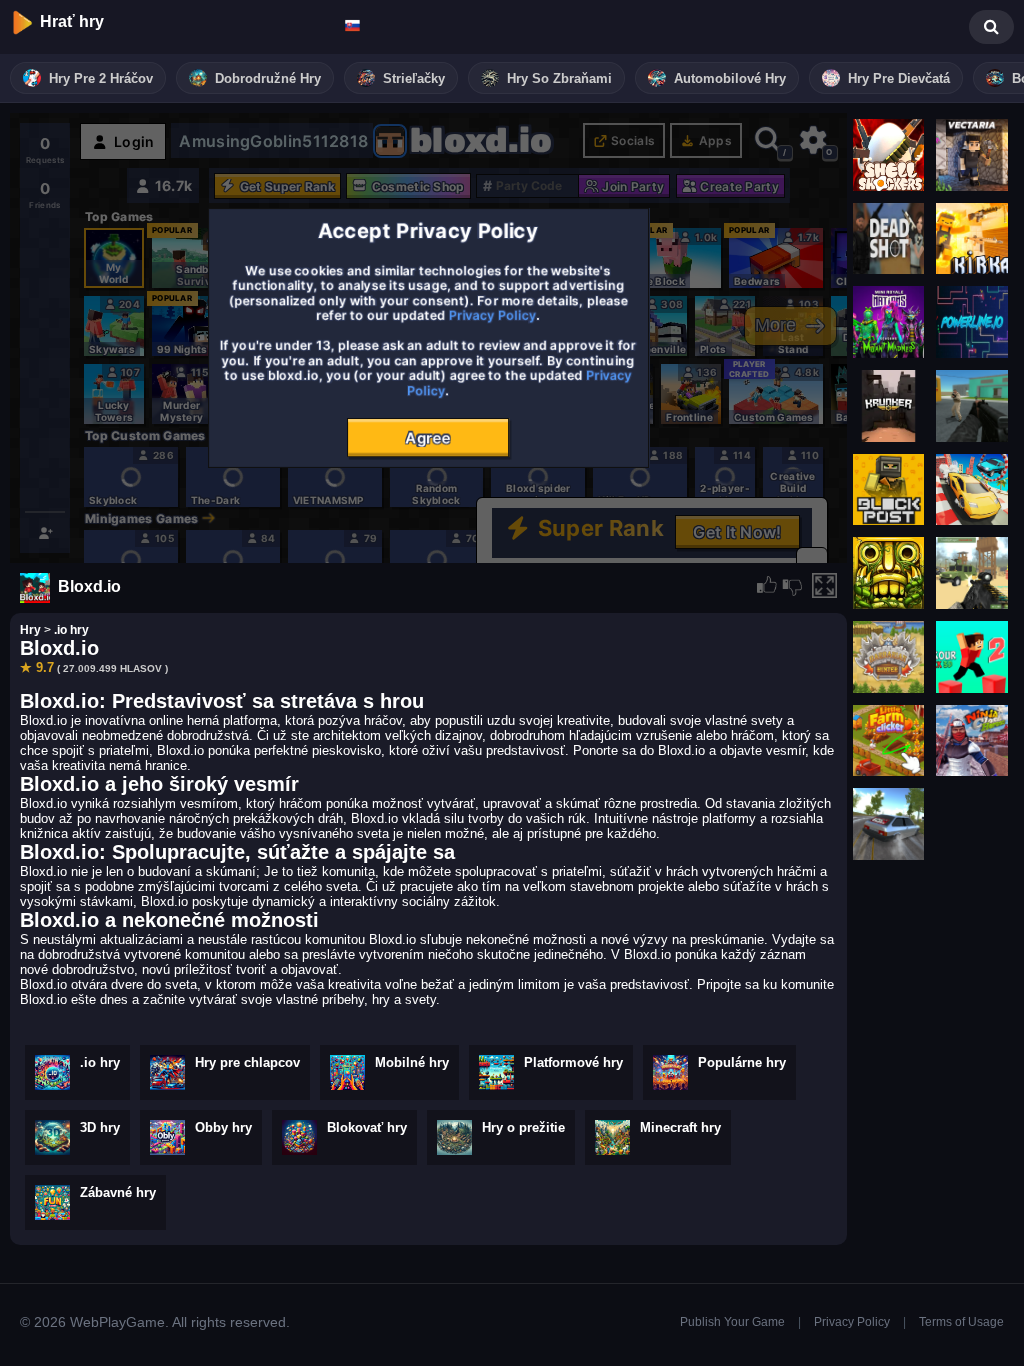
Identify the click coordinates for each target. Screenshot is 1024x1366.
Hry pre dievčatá (899, 78)
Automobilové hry (730, 78)
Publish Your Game (732, 1322)
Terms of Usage (961, 1322)
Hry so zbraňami (559, 78)
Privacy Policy (852, 1322)
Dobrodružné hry (268, 78)
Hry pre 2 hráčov (101, 78)
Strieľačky (414, 78)
